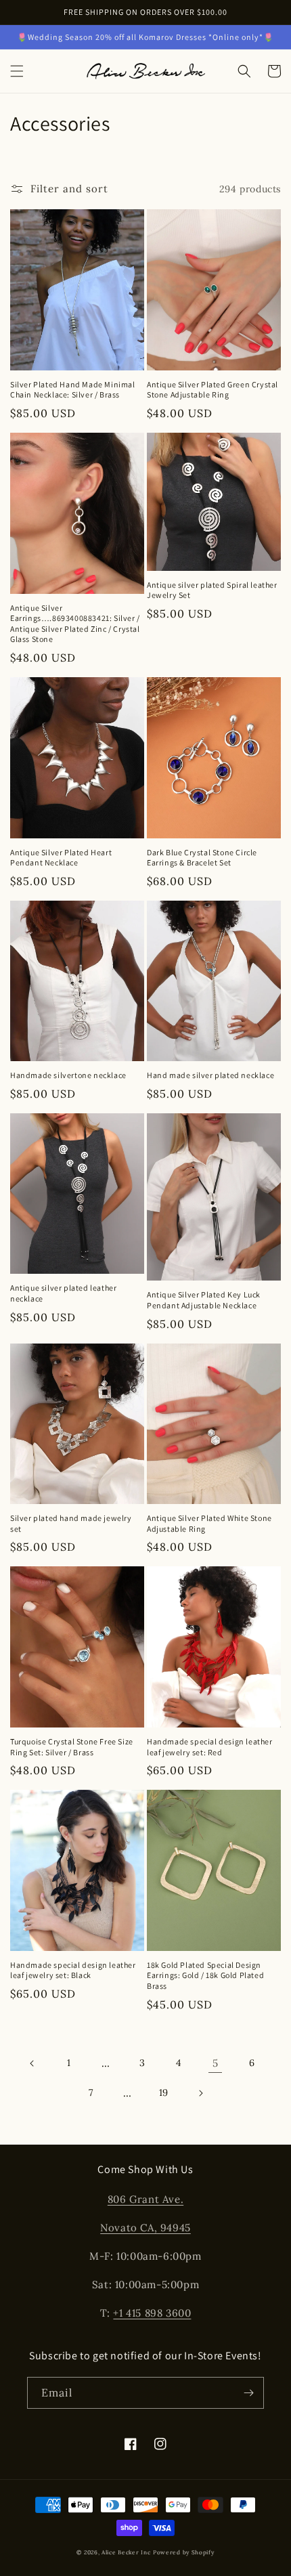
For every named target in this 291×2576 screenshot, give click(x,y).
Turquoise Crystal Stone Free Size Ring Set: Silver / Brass (72, 1747)
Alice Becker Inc (126, 2552)
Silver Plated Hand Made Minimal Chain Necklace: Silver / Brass (73, 390)
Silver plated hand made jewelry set (71, 1523)
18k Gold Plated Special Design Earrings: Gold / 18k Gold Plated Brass (205, 1975)
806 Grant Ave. (145, 2199)
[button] (17, 71)
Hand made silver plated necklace (210, 1075)
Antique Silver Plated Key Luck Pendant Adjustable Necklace (204, 1300)
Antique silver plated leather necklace (63, 1293)
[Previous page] (32, 2063)
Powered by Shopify (184, 2552)
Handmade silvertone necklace (68, 1075)
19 (164, 2092)
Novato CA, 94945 (145, 2228)
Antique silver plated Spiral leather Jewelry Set (212, 590)
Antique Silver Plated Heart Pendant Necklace (61, 858)
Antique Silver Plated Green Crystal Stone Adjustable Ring (212, 390)
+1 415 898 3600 (152, 2313)
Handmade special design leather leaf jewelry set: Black (73, 1970)
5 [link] (216, 2063)
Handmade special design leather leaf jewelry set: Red (210, 1747)
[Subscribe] (248, 2393)
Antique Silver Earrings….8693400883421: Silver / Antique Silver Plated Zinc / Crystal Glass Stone (75, 624)
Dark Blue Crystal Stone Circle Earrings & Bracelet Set (202, 858)
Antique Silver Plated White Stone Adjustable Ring (209, 1523)
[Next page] (200, 2093)
